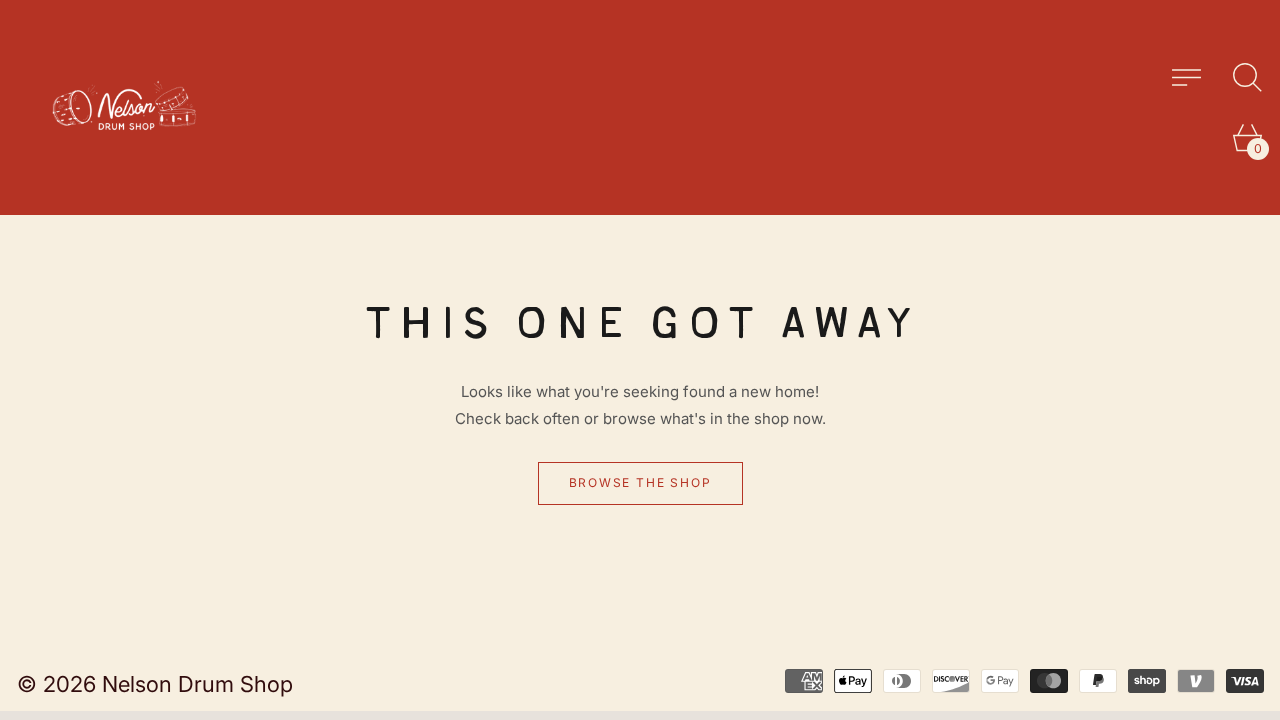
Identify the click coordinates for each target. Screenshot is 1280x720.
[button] (1247, 77)
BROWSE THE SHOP (640, 482)
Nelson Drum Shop (197, 684)
